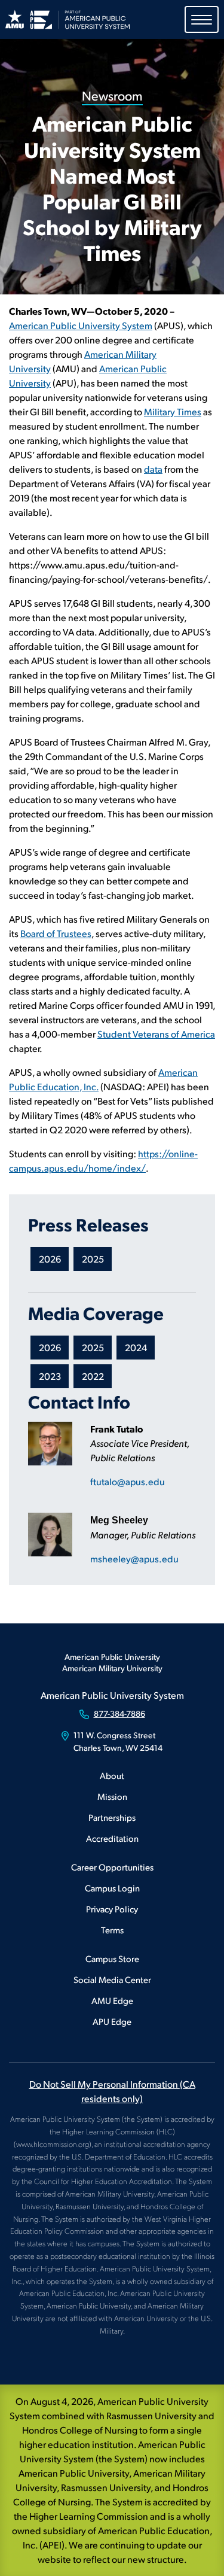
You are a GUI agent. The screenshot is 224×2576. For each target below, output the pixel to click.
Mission (112, 1796)
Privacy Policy (112, 1909)
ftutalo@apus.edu (128, 1481)
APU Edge (112, 2021)
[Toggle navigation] (202, 19)
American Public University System (81, 325)
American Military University (112, 1668)
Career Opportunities (112, 1867)
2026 (50, 1259)
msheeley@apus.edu (134, 1558)
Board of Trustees (56, 933)
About (112, 1775)
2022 (93, 1376)
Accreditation (112, 1838)
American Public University (112, 1657)
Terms (112, 1929)
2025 (93, 1259)
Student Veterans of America (156, 1034)
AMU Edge (112, 2000)
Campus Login (112, 1888)
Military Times (173, 411)
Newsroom (112, 95)
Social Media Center (112, 1979)
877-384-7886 (119, 1713)
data (153, 469)
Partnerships (112, 1817)
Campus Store (112, 1958)
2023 (50, 1376)
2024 (136, 1347)
